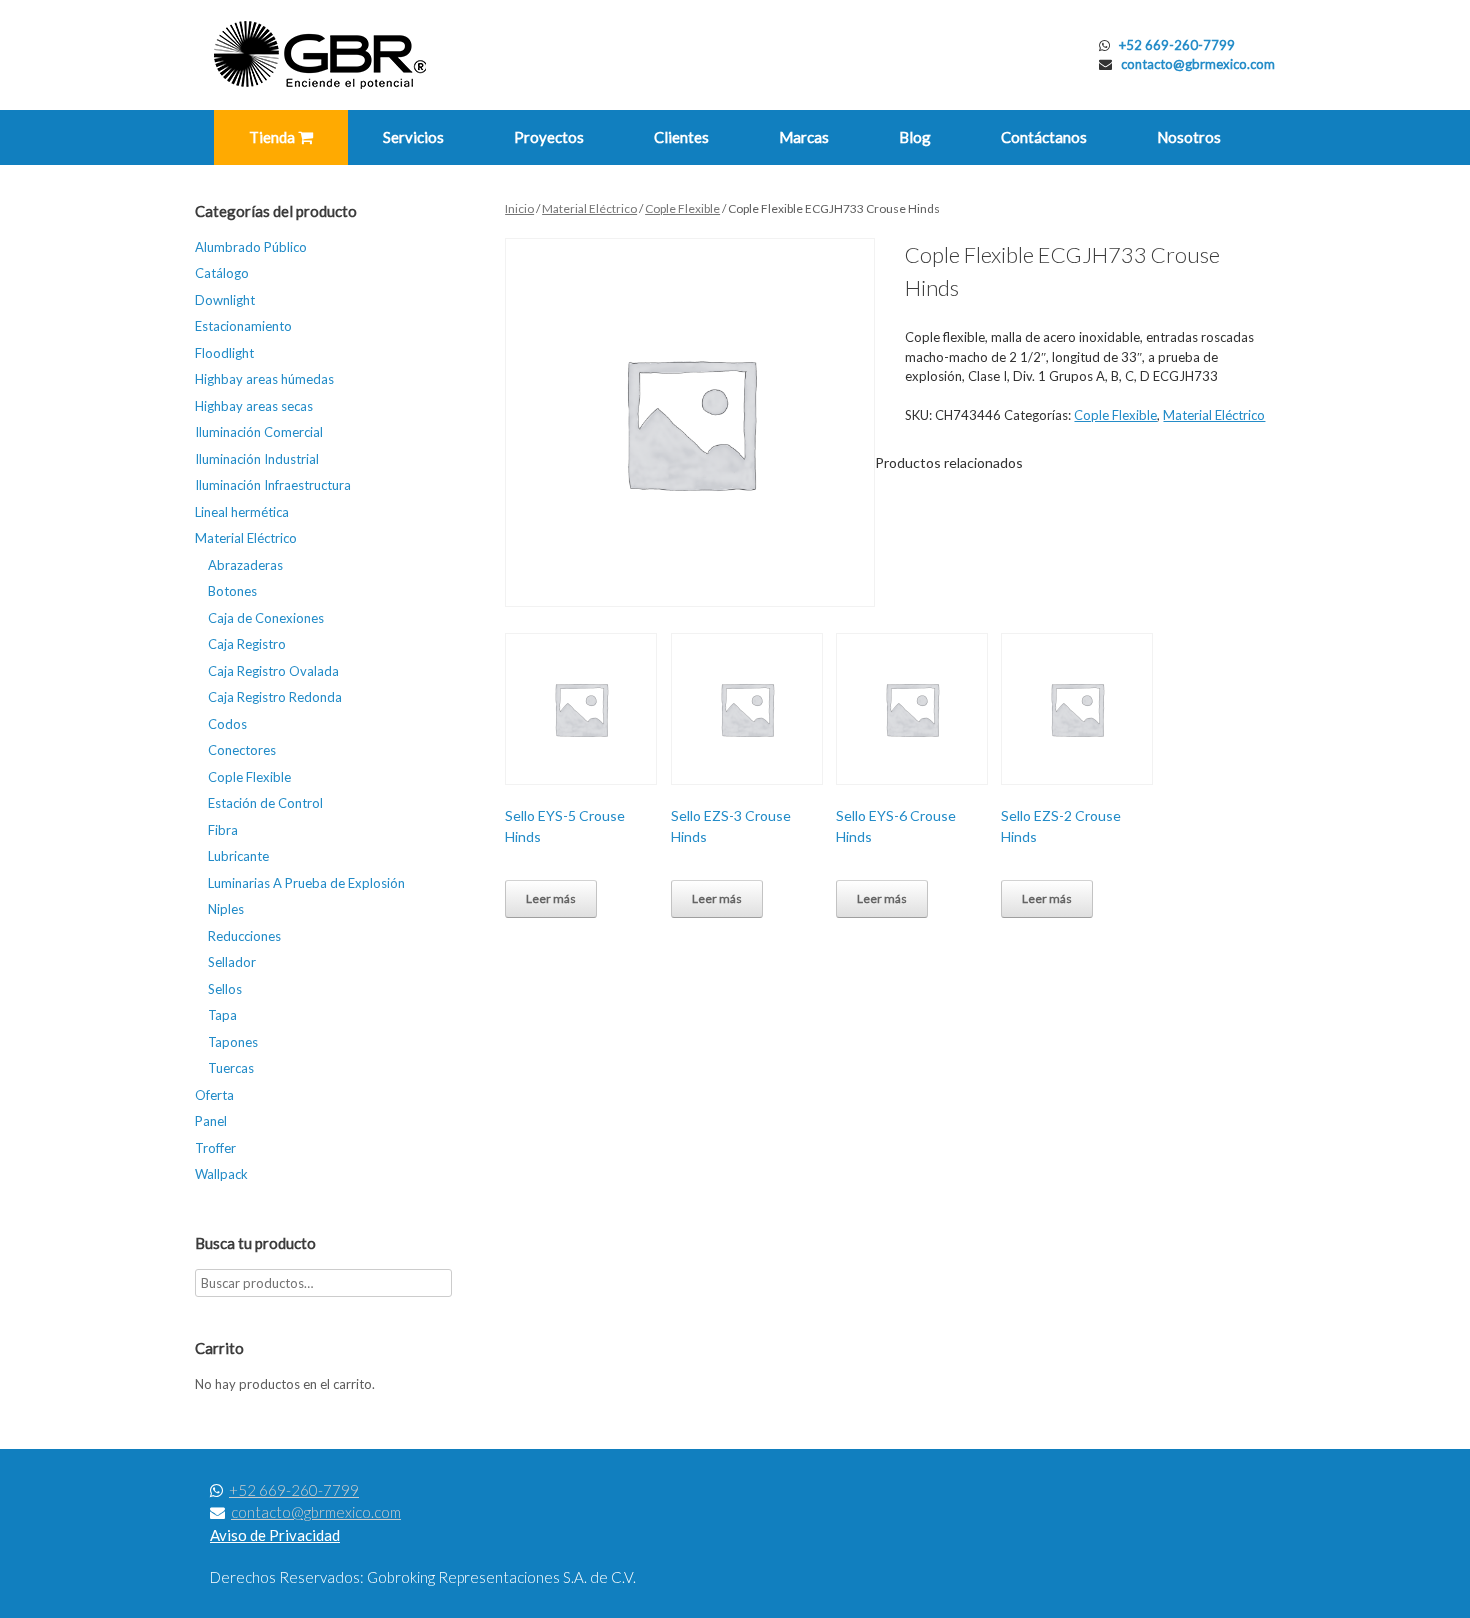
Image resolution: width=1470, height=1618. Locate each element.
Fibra (223, 830)
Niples (226, 909)
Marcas (804, 137)
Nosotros (1189, 137)
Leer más (551, 898)
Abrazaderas (245, 565)
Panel (211, 1121)
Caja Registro (247, 644)
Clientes (681, 137)
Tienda (273, 137)
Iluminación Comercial (259, 432)
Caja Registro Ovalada (273, 671)
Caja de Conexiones (266, 618)
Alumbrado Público (251, 247)
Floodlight (224, 353)
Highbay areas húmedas (264, 379)
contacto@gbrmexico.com (1198, 64)
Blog (915, 137)
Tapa (222, 1015)
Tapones (233, 1042)
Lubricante (238, 856)
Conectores (242, 750)
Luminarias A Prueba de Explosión (306, 883)
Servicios (413, 137)
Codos (227, 724)
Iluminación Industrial (257, 459)
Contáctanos (1044, 137)
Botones (232, 591)
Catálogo (222, 273)
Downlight (225, 300)
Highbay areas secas (254, 406)
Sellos (225, 989)
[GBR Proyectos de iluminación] (320, 55)
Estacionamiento (243, 326)
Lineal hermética (242, 512)
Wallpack (221, 1174)
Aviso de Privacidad (275, 1535)
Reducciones (244, 936)
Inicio (519, 208)
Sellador (232, 962)
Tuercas (231, 1068)
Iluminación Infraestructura (273, 485)
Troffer (215, 1148)
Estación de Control (265, 803)
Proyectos (549, 137)
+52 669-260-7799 (1177, 45)
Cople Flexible (682, 208)
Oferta (214, 1095)
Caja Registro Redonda (275, 697)
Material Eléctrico (589, 208)
